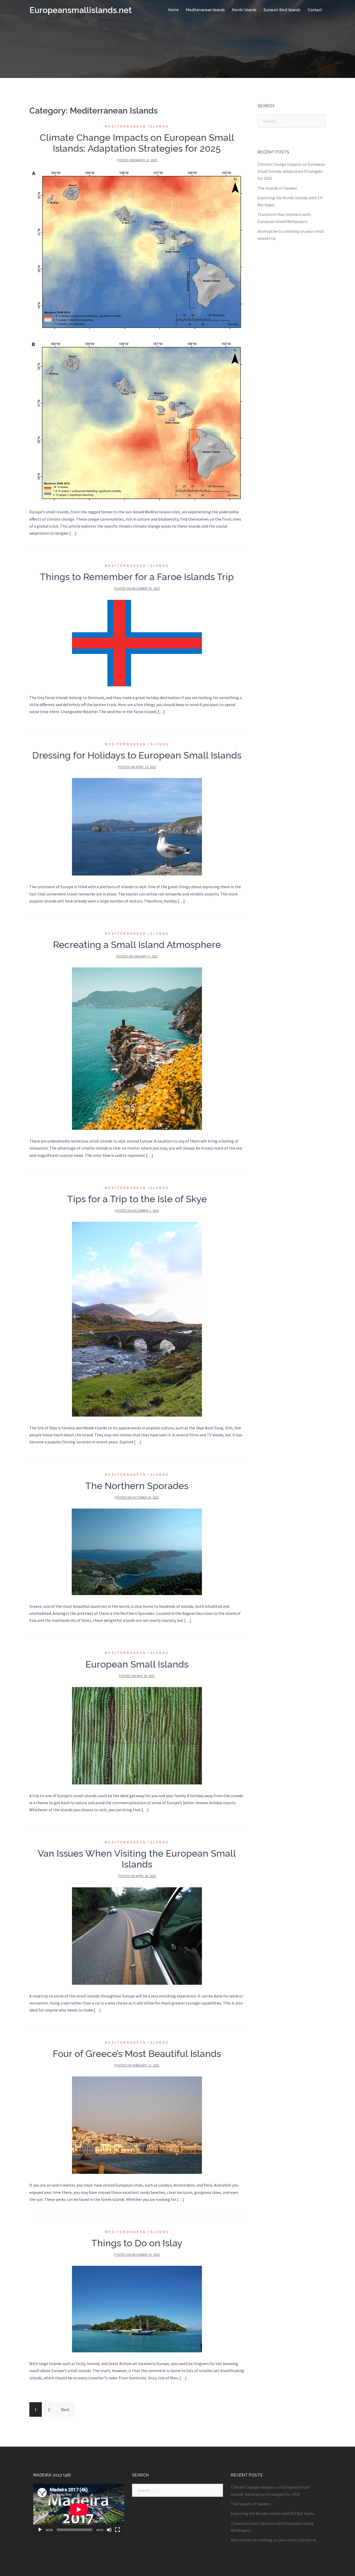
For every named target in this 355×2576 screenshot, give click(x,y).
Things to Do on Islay (137, 2243)
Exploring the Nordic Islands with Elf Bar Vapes (272, 2513)
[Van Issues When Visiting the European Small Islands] (137, 1935)
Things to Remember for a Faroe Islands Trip (137, 577)
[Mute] (109, 2530)
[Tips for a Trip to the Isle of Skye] (137, 1319)
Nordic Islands (244, 10)
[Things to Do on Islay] (137, 2309)
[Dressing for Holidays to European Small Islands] (137, 826)
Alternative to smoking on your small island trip (274, 2540)
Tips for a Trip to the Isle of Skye (137, 1199)
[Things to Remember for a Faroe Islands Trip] (137, 642)
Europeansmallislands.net (81, 10)
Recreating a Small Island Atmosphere (137, 945)
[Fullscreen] (117, 2530)
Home (173, 10)
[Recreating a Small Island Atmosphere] (137, 1048)
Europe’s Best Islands (282, 10)
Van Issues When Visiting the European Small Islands (137, 1859)
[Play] (40, 2530)
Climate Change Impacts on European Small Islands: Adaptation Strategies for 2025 (137, 143)
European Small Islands (137, 1664)
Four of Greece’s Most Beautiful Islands (137, 2054)
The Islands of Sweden (277, 188)
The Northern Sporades (137, 1486)
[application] (79, 2509)
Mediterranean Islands (205, 10)
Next (65, 2409)
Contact (315, 10)
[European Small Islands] (137, 1735)
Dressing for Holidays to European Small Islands (137, 755)
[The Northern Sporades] (137, 1551)
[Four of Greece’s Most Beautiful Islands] (137, 2125)
